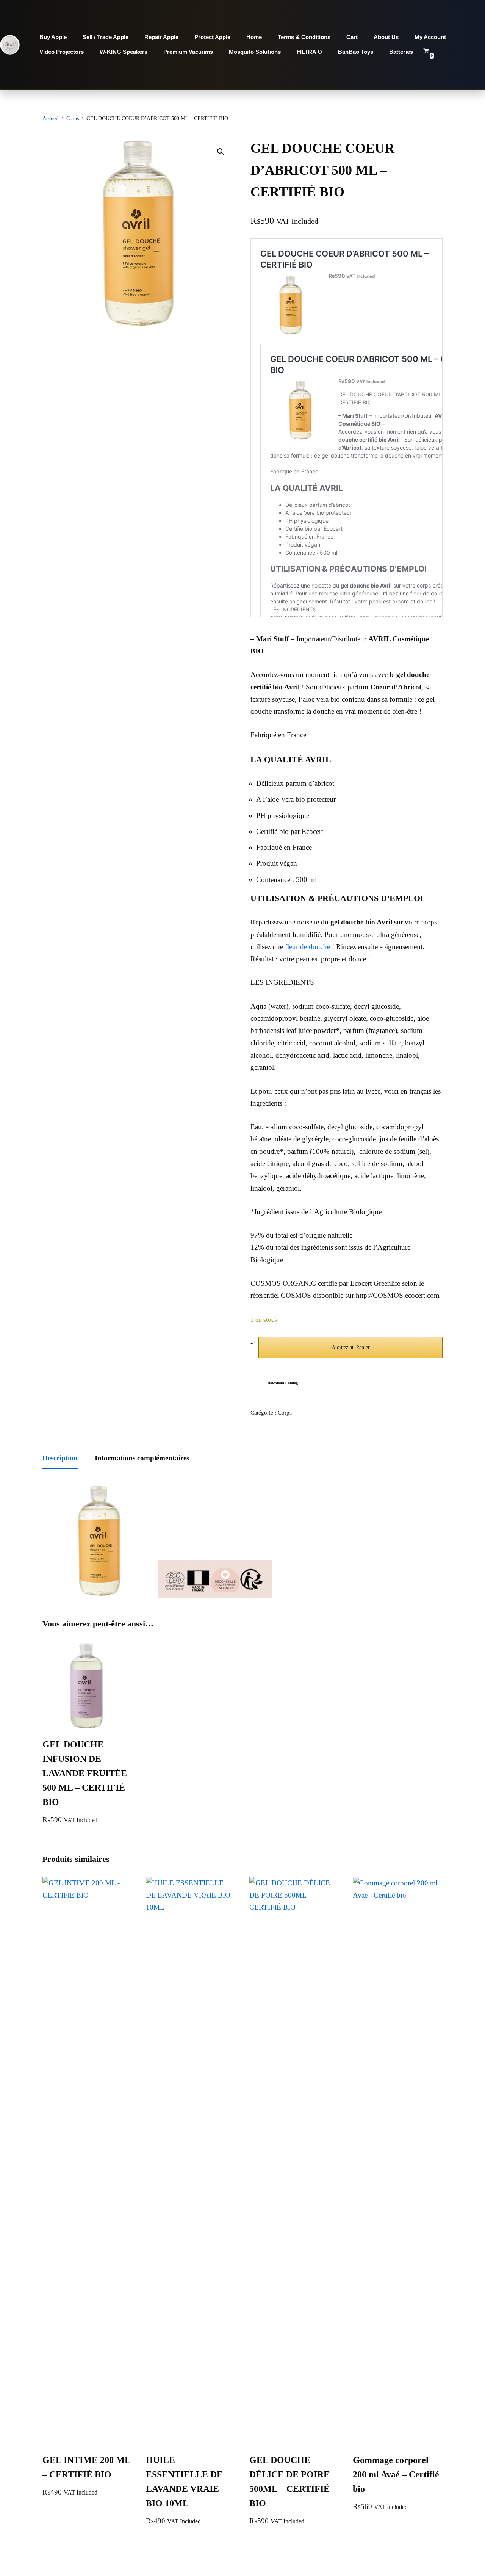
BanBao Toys (356, 52)
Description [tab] (60, 1458)
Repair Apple (161, 37)
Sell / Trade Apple (106, 37)
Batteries (401, 52)
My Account (430, 37)
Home (254, 37)
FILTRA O (309, 52)
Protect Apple (212, 37)
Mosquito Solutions (255, 52)
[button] (221, 152)
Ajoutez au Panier (351, 1347)
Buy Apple (53, 37)
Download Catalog (283, 1383)
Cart (352, 37)
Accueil (51, 118)
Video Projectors (62, 52)
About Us (386, 37)
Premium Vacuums (188, 52)
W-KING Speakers (124, 52)
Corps (73, 118)
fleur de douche (307, 947)
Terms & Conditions (304, 37)
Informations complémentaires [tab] (142, 1458)
